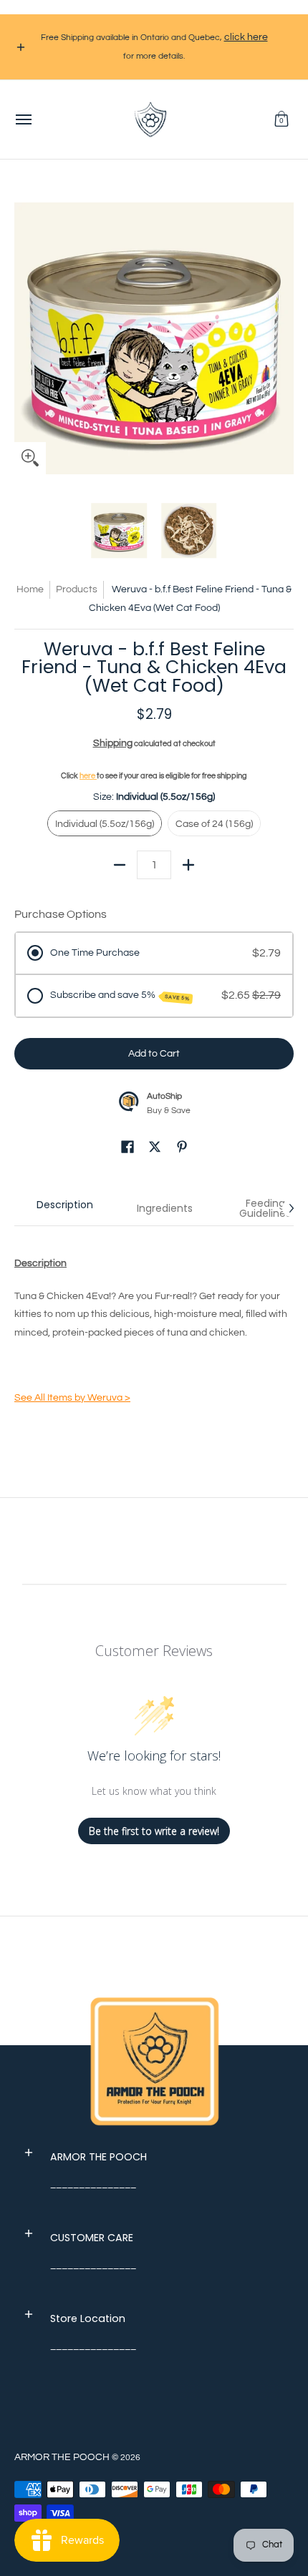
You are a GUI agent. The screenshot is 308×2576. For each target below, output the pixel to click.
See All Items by (72, 1398)
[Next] (284, 335)
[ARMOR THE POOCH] (150, 119)
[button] (281, 119)
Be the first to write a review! (154, 1831)
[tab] (64, 1208)
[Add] (188, 865)
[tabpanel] (154, 1333)
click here (246, 37)
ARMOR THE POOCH (62, 2457)
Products (77, 589)
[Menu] (23, 119)
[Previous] (24, 335)
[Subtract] (120, 865)
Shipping (113, 743)
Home (30, 589)
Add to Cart (154, 1054)
